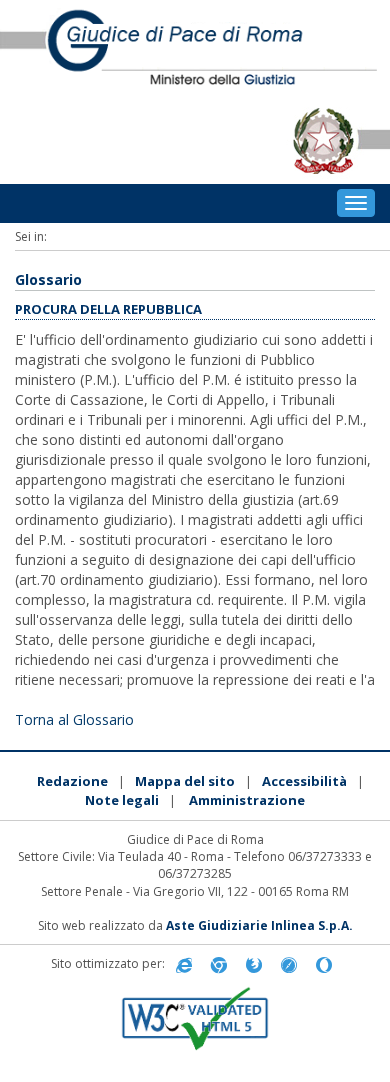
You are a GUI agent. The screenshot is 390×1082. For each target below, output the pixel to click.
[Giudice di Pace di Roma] (195, 49)
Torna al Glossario (74, 719)
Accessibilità (304, 781)
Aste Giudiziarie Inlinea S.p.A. (259, 925)
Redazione (72, 781)
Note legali (122, 800)
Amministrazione (247, 800)
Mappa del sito (185, 781)
